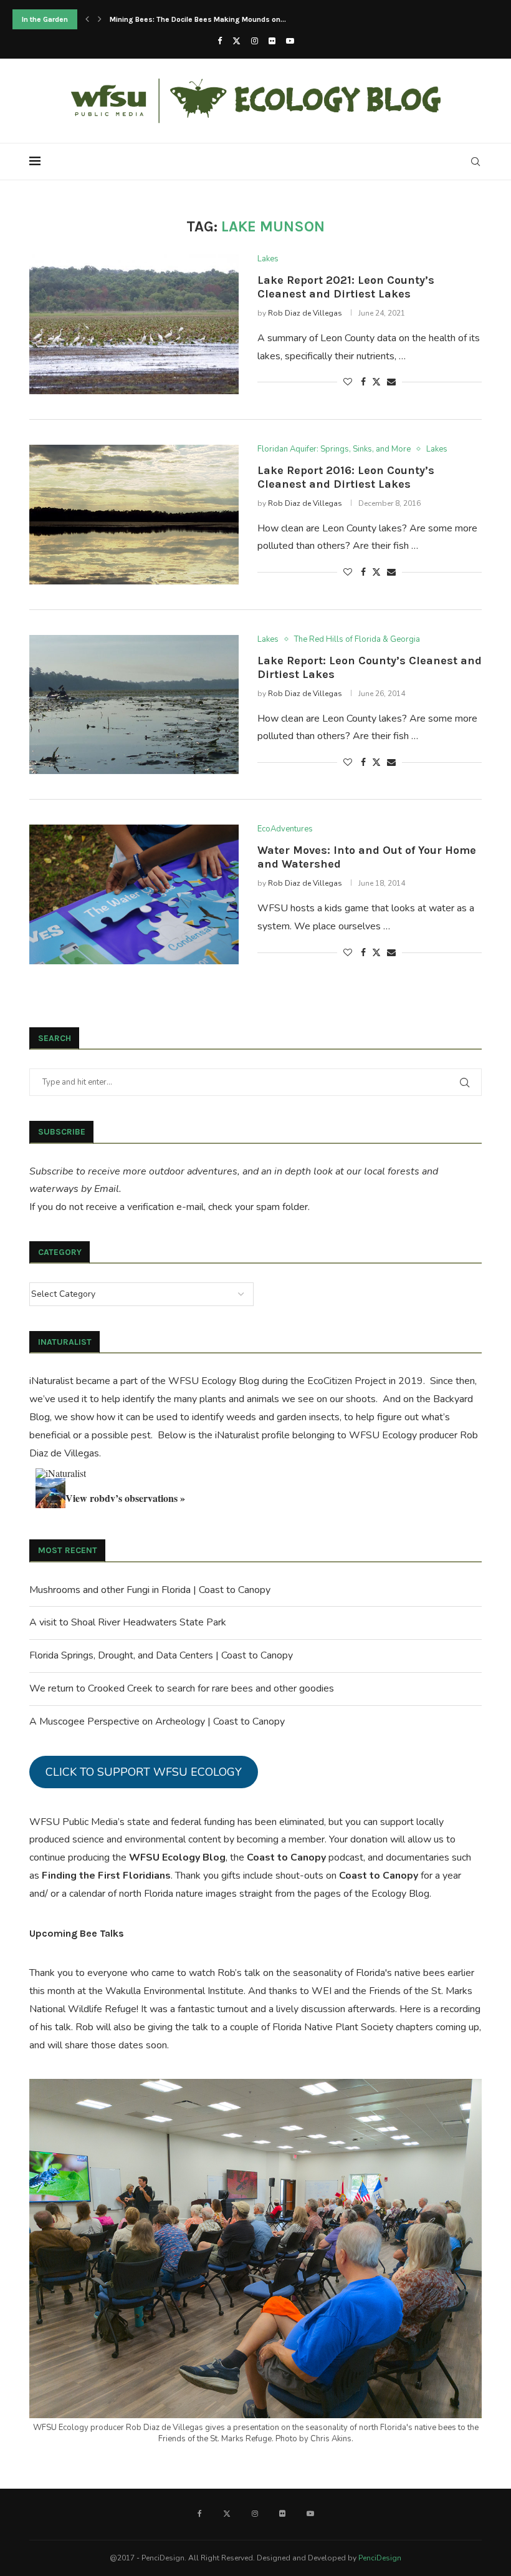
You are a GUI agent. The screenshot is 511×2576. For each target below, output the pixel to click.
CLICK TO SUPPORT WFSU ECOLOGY (144, 1772)
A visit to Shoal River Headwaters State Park (128, 1622)
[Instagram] (255, 41)
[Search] (475, 162)
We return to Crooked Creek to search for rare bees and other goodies (182, 1688)
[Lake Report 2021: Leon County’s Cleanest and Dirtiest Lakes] (134, 324)
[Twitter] (236, 41)
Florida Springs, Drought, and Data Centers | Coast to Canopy (161, 1655)
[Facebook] (220, 41)
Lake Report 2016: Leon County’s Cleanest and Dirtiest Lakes (346, 477)
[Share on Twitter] (376, 382)
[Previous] (87, 19)
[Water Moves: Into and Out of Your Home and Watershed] (134, 894)
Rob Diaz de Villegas (305, 313)
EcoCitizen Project (347, 1381)
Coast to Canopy (286, 1857)
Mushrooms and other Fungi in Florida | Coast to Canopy (150, 1590)
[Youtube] (290, 41)
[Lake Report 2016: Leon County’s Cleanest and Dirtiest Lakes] (134, 515)
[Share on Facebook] (363, 382)
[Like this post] (348, 382)
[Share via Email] (391, 382)
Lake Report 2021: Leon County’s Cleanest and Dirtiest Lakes (346, 287)
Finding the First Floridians (106, 1876)
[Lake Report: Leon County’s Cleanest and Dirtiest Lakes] (134, 705)
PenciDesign (380, 2558)
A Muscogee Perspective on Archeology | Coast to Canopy (157, 1721)
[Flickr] (272, 41)
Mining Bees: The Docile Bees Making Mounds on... (198, 19)
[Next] (100, 19)
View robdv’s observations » (125, 1498)
